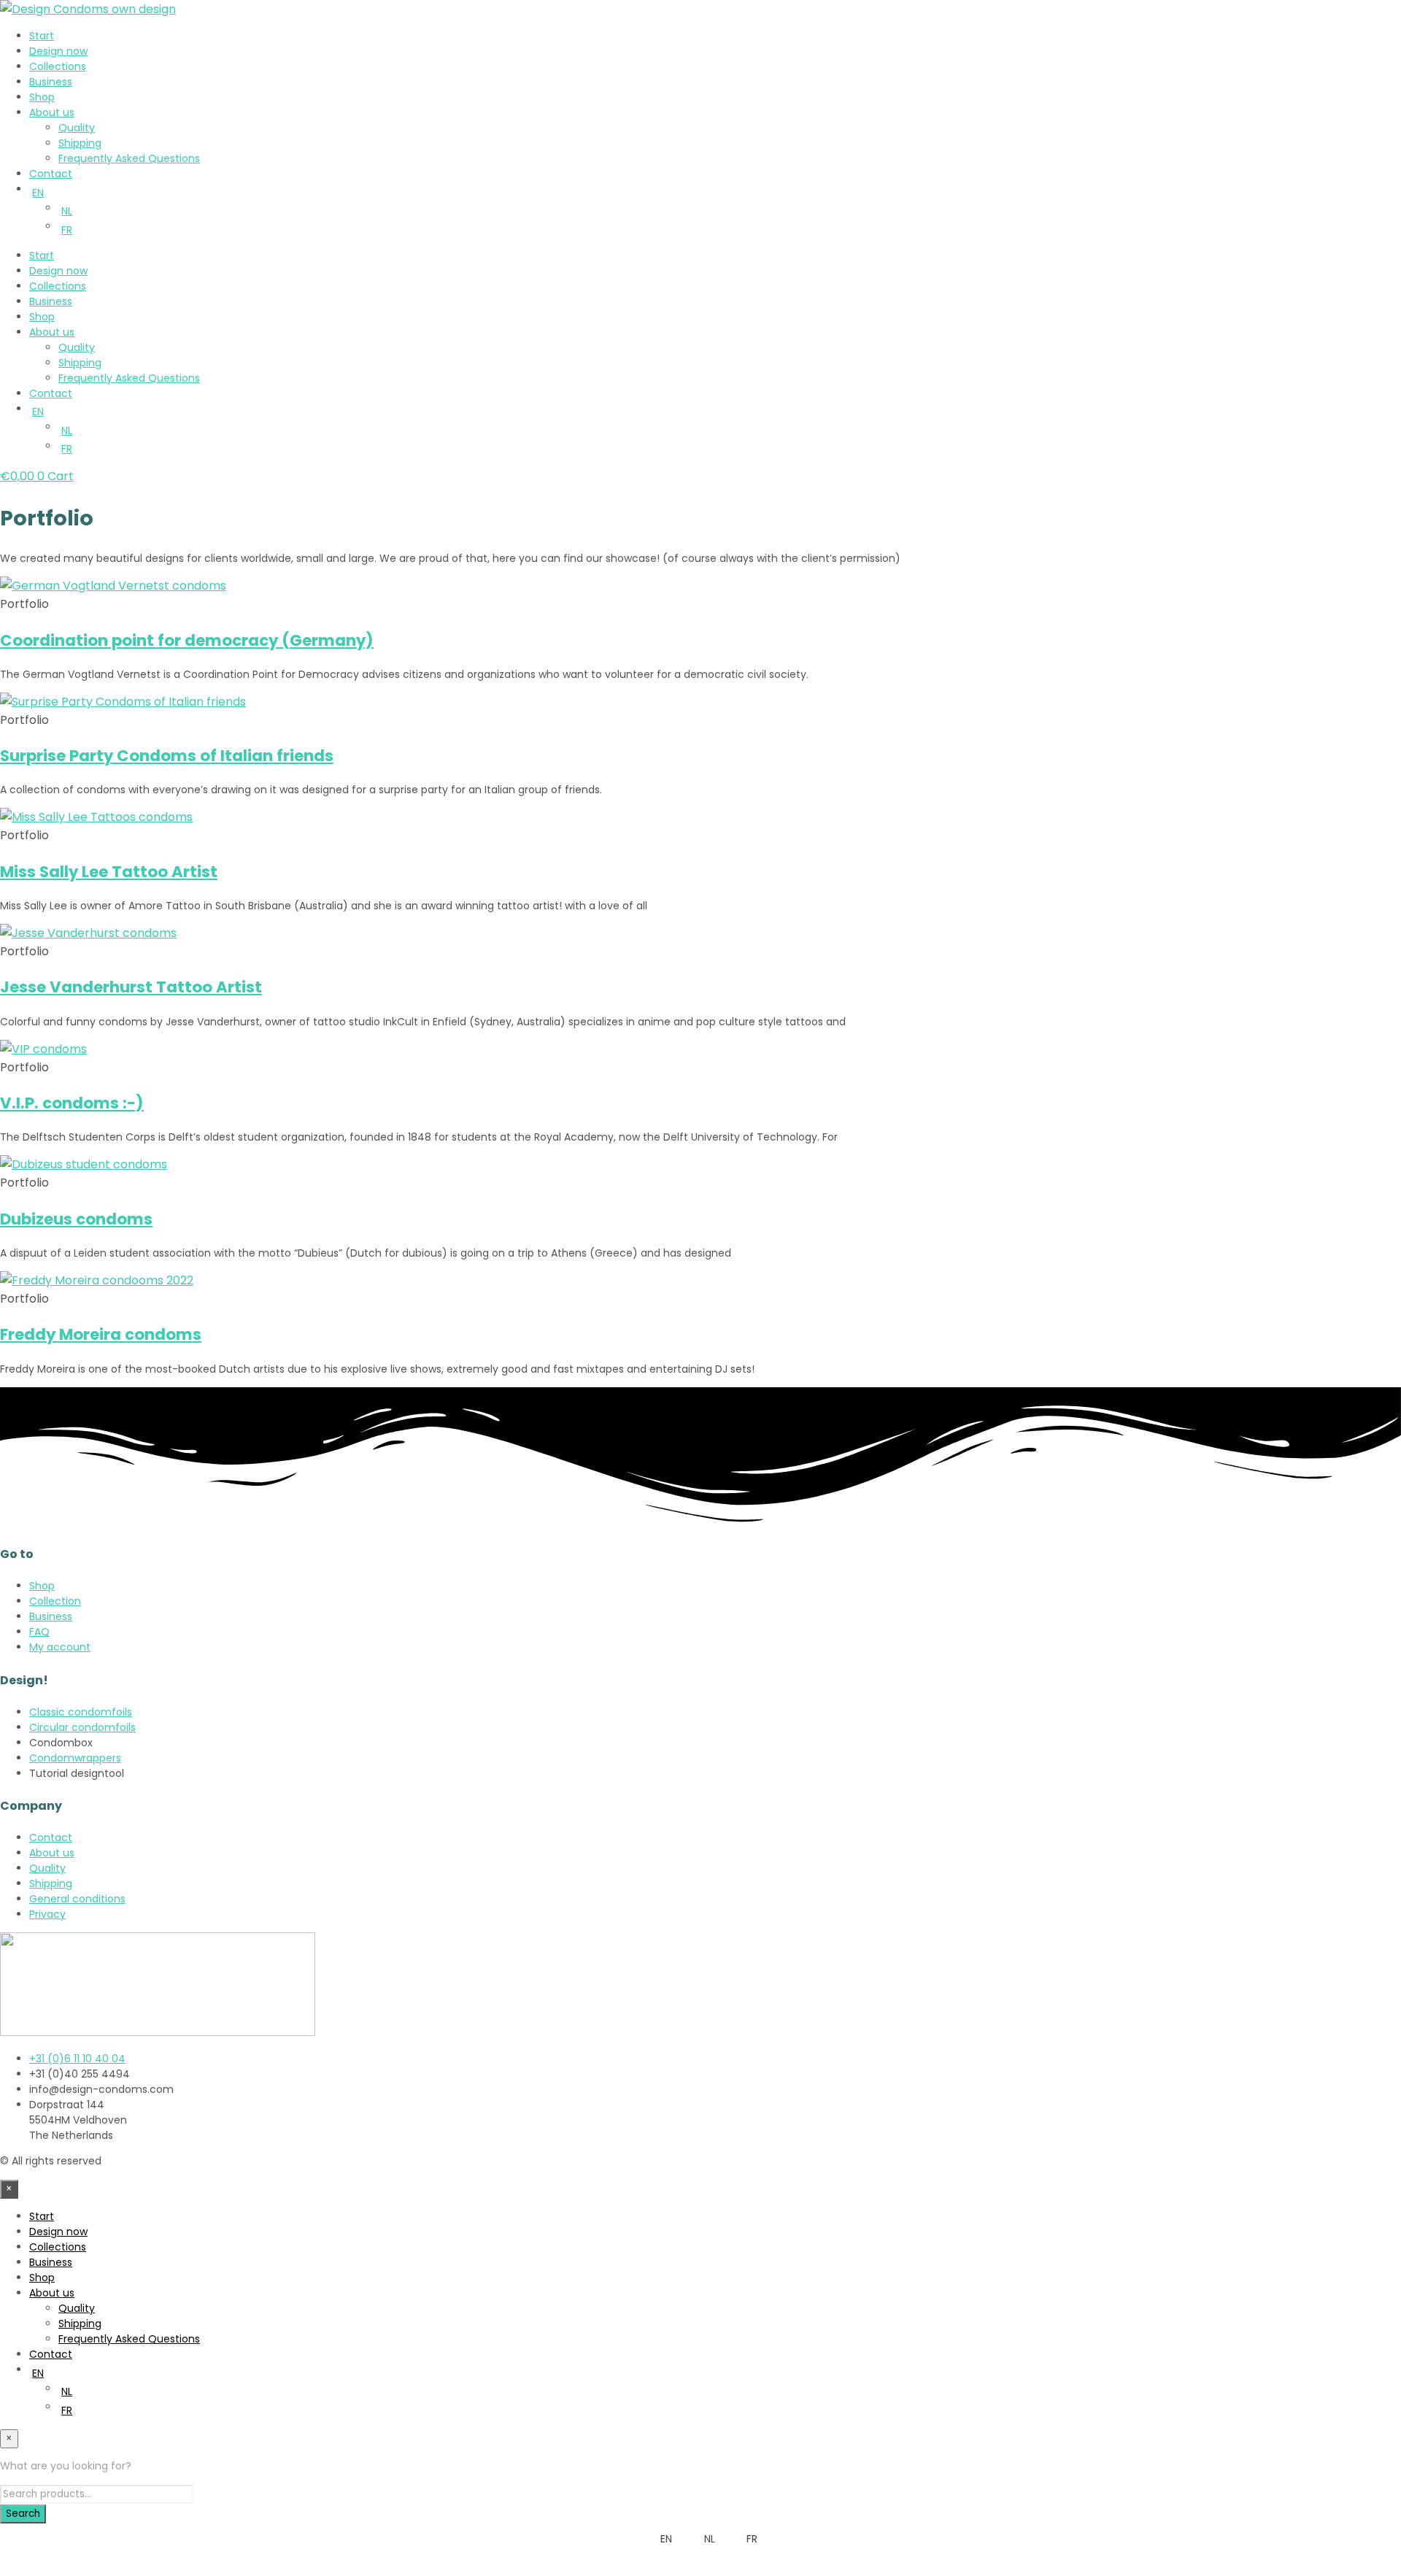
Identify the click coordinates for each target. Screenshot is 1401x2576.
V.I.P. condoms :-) (72, 1103)
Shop (42, 97)
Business (51, 82)
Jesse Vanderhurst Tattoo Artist (131, 987)
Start (42, 36)
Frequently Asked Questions (129, 158)
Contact (51, 174)
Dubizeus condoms (76, 1219)
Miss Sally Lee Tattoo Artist (109, 872)
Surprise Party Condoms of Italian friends (167, 756)
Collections (58, 66)
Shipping (80, 143)
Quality (77, 128)
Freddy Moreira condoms (101, 1334)
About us (52, 112)
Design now (58, 51)
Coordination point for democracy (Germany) (187, 640)
